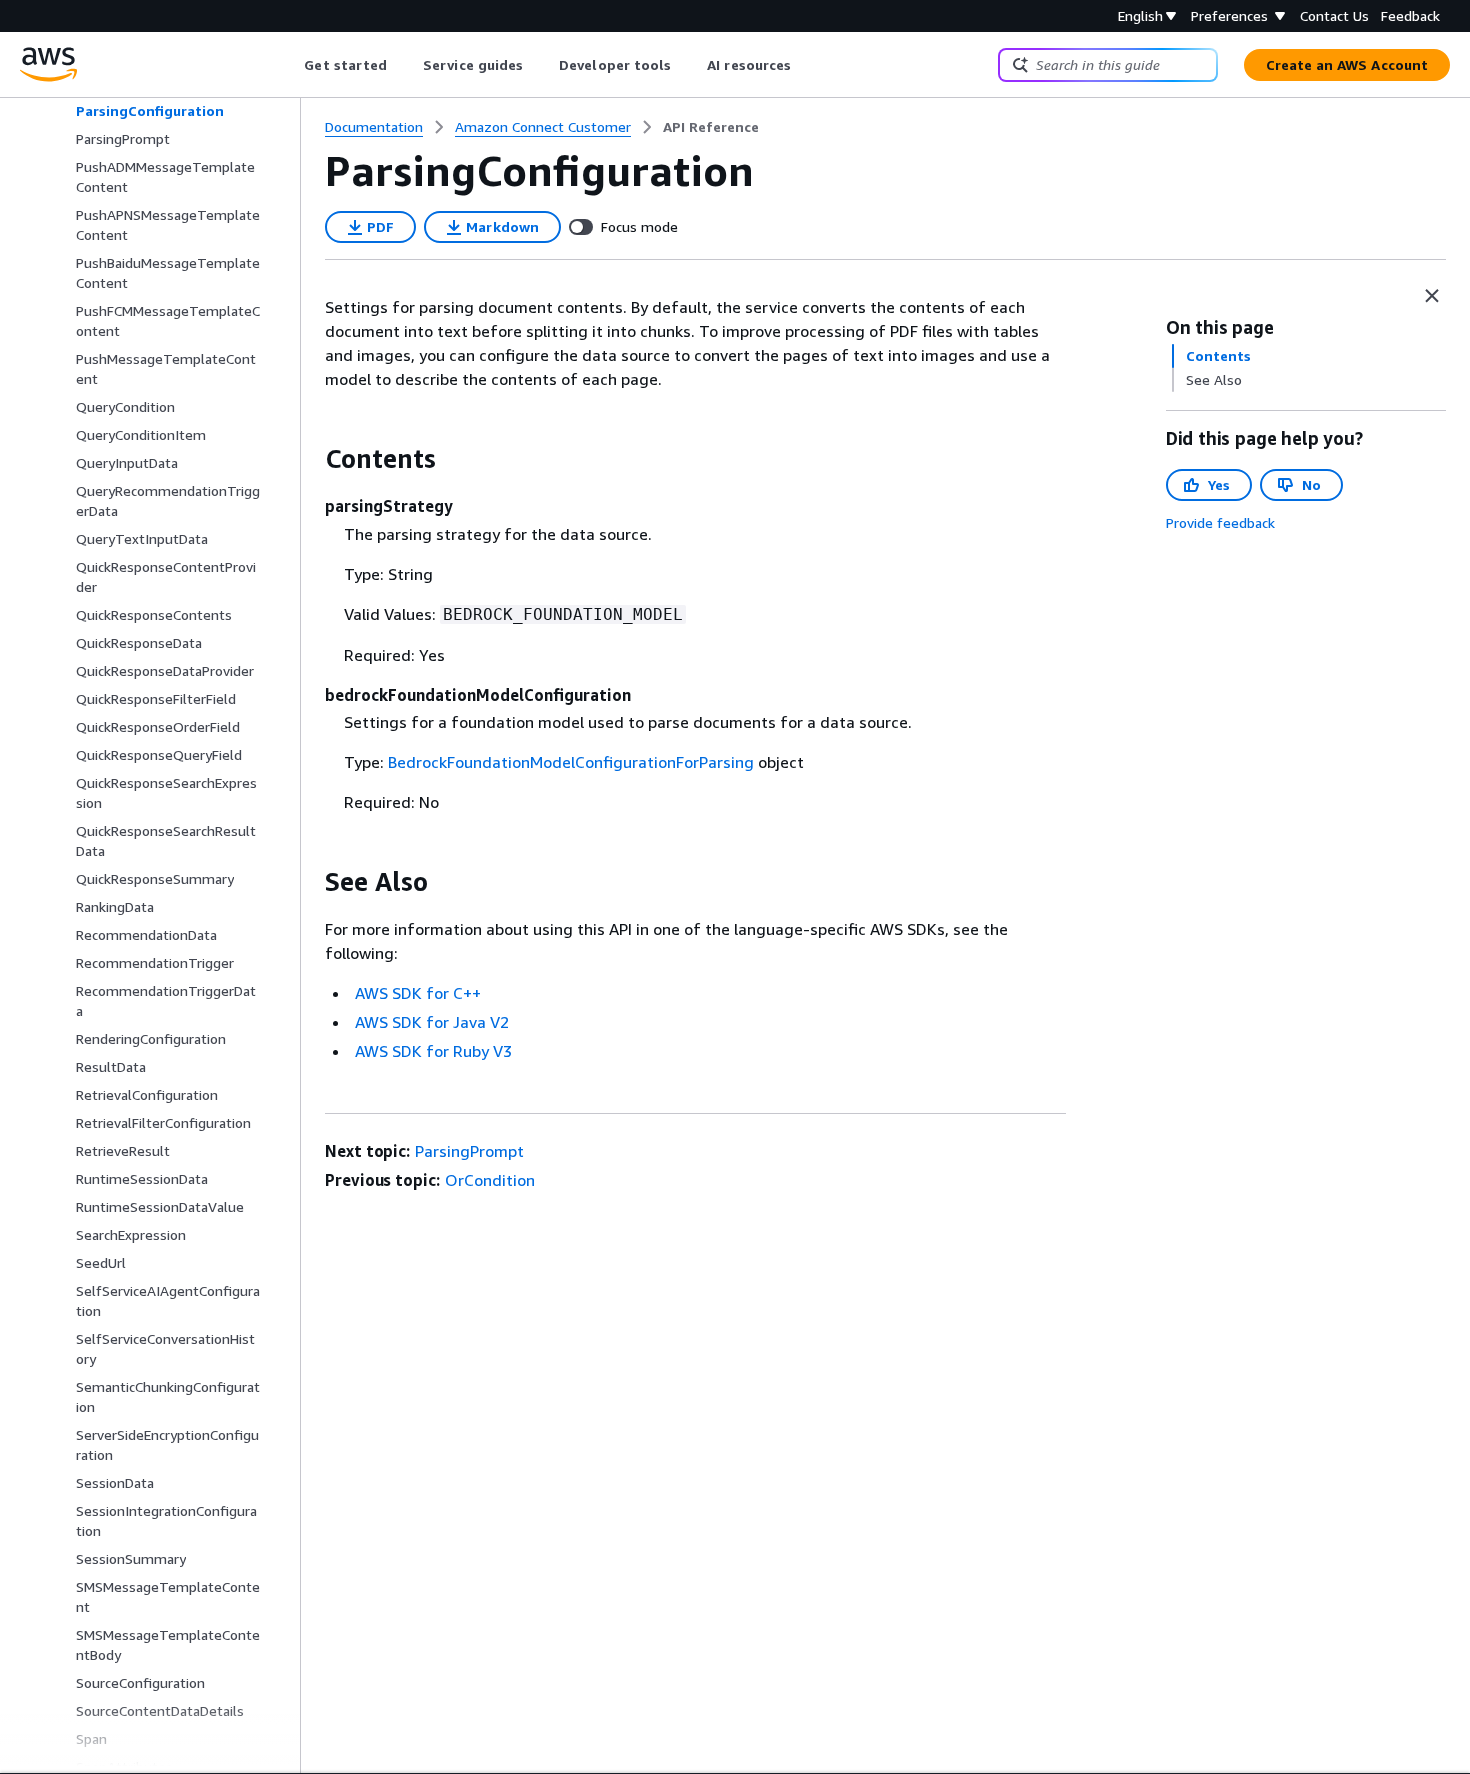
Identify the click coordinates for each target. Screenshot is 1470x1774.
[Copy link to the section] (309, 459)
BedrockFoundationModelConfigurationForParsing (571, 762)
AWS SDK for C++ (418, 993)
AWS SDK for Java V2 (432, 1022)
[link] (711, 127)
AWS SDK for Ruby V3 (433, 1051)
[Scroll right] (806, 65)
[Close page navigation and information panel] (1432, 296)
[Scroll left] (289, 65)
